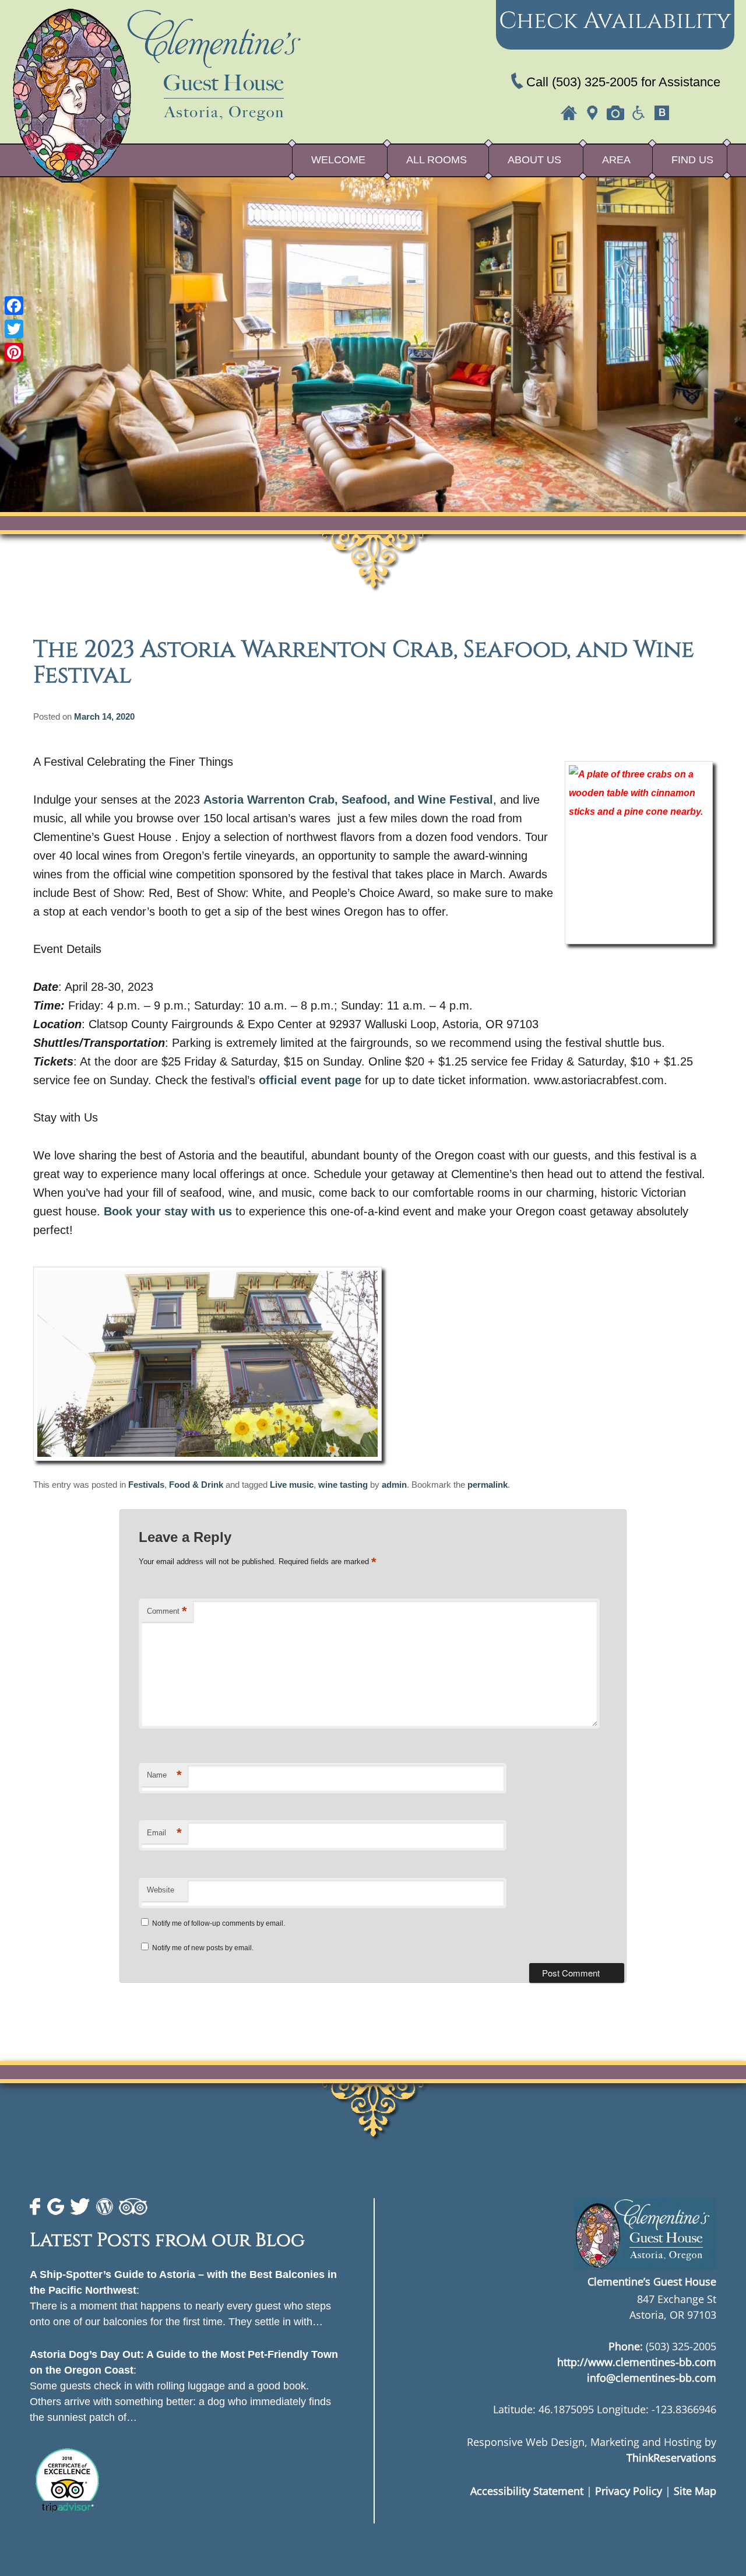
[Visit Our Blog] (662, 113)
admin (394, 1485)
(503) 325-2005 (595, 82)
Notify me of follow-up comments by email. (219, 1923)
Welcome (338, 160)
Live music (292, 1485)
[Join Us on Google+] (56, 2207)
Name (164, 1775)
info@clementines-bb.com (652, 2378)
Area (616, 160)
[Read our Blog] (105, 2207)
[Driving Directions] (592, 113)
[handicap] (639, 113)
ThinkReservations (671, 2458)
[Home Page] (569, 113)
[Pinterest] (14, 352)
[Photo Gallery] (615, 113)
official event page (310, 1080)
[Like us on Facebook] (36, 2207)
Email (164, 1833)
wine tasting (343, 1485)
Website (161, 1890)
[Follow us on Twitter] (80, 2207)
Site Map (695, 2491)
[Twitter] (14, 329)
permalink (488, 1485)
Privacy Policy (629, 2491)
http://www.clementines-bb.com (637, 2362)
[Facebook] (14, 306)
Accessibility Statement (527, 2491)
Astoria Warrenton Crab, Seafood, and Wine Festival (348, 800)
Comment (167, 1611)
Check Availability (615, 21)
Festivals (146, 1485)
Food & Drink (196, 1485)
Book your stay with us (168, 1211)
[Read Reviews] (133, 2207)
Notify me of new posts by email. (203, 1948)
